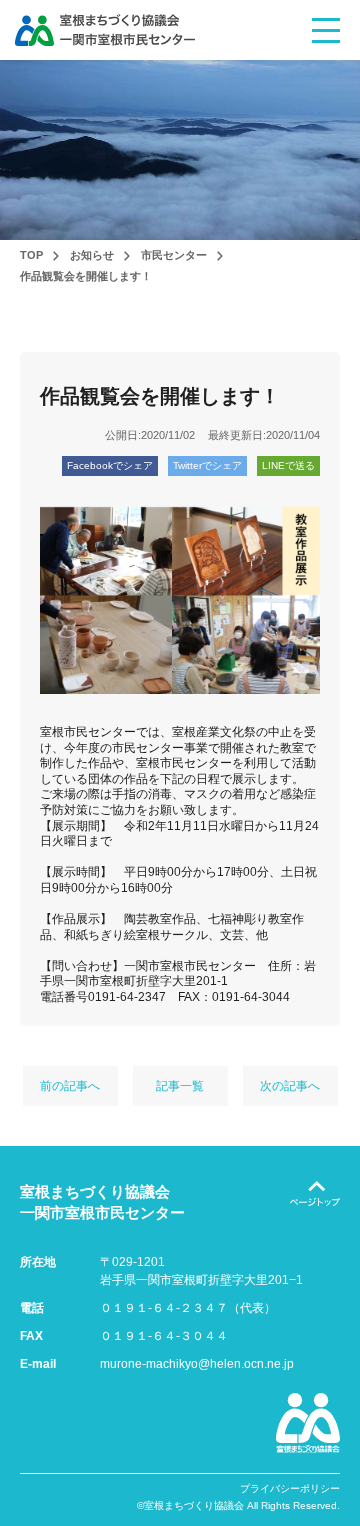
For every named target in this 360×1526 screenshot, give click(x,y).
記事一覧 (180, 1086)
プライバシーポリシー (290, 1489)
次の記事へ (290, 1086)
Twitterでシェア (207, 465)
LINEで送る (288, 465)
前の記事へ (70, 1086)
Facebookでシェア (110, 465)
